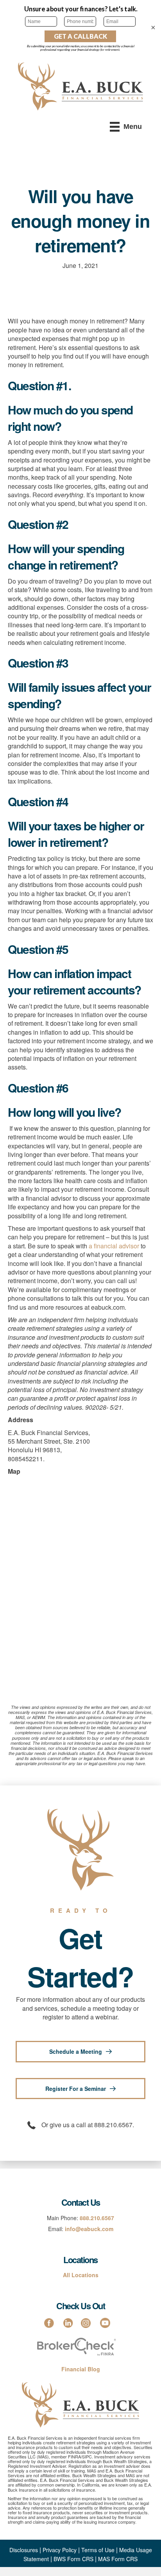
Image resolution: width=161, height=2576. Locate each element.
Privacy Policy (60, 2550)
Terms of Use (98, 2550)
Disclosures (24, 2550)
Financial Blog (81, 2369)
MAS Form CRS (118, 2559)
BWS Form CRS (73, 2559)
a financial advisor (114, 1246)
